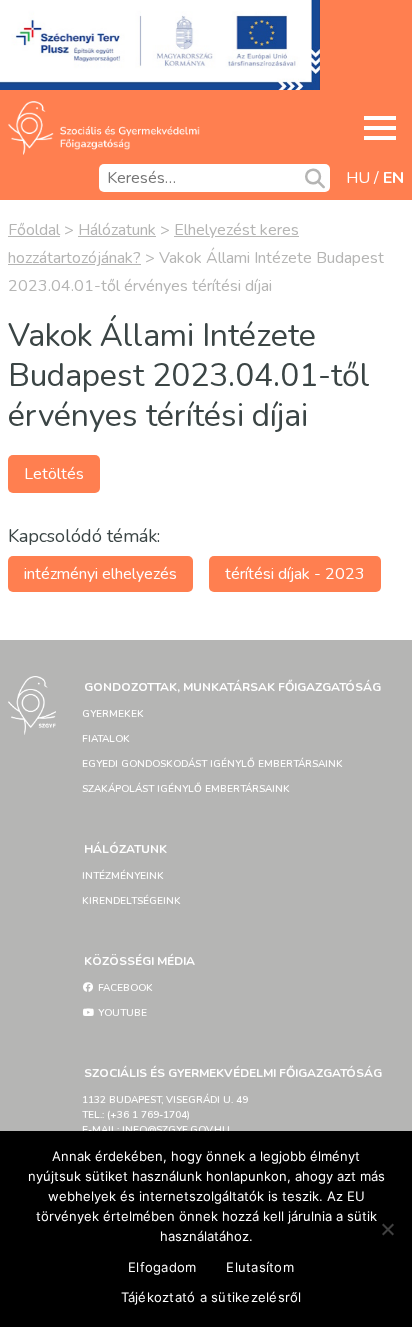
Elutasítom (260, 1267)
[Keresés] (315, 178)
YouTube (121, 1013)
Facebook (124, 988)
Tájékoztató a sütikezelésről (211, 1297)
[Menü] (380, 128)
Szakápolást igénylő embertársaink (186, 789)
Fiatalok (106, 739)
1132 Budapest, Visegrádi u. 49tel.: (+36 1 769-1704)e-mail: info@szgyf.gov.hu (165, 1115)
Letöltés (54, 474)
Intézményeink (123, 876)
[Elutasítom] (387, 1229)
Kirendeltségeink (131, 901)
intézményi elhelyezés (100, 574)
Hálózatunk (117, 230)
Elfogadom (162, 1267)
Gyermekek (113, 714)
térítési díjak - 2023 (295, 574)
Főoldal (34, 230)
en (393, 178)
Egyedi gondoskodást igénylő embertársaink (212, 764)
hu (358, 178)
